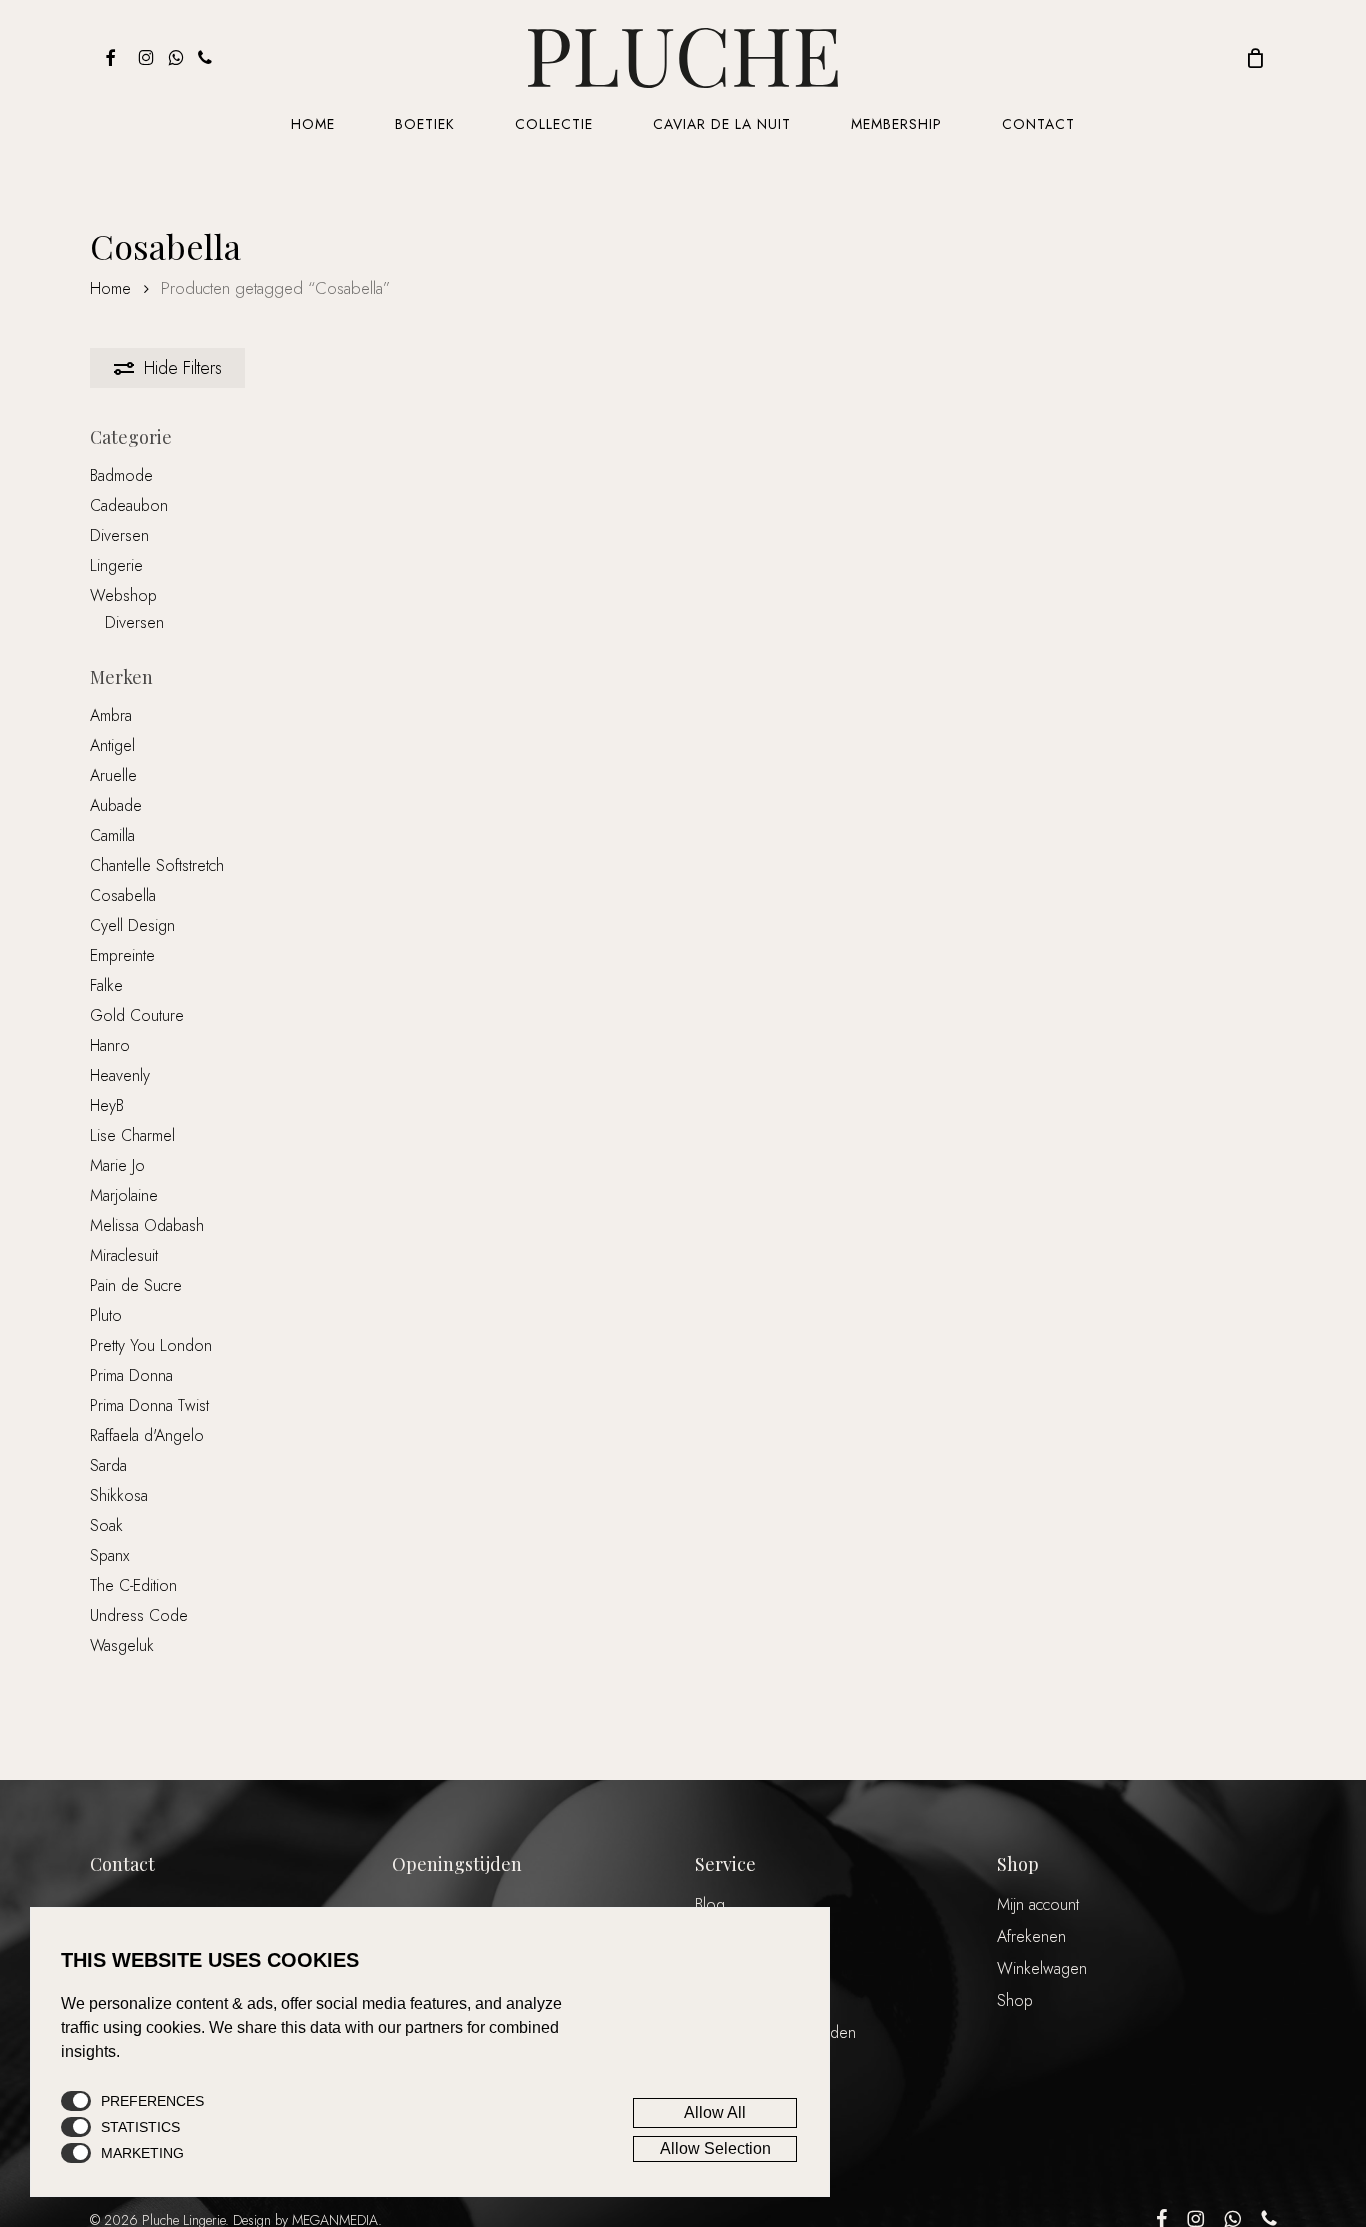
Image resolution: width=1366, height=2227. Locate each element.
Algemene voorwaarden (775, 2032)
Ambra (111, 715)
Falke (106, 985)
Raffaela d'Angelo (147, 1435)
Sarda (108, 1465)
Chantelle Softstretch (157, 865)
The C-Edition (133, 1585)
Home (110, 288)
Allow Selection (715, 2148)
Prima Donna (131, 1375)
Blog (710, 1904)
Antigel (112, 745)
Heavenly (120, 1075)
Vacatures (725, 1968)
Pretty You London (151, 1345)
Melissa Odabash (147, 1225)
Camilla (112, 835)
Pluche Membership (760, 1936)
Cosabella (123, 895)
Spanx (109, 1555)
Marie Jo (117, 1165)
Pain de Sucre (136, 1285)
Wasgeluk (122, 1645)
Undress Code (139, 1615)
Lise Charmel (132, 1135)
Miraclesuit (124, 1255)
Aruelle (113, 775)
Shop (1015, 2000)
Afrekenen (1031, 1936)
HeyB (107, 1105)
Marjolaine (124, 1195)
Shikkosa (119, 1495)
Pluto (106, 1315)
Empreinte (122, 955)
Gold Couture (137, 1015)
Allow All (715, 2112)
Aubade (116, 805)
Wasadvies (730, 2000)
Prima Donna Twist (149, 1405)
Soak (106, 1525)
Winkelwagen (1042, 1968)
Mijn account (1038, 1904)
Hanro (110, 1045)
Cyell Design (132, 925)
